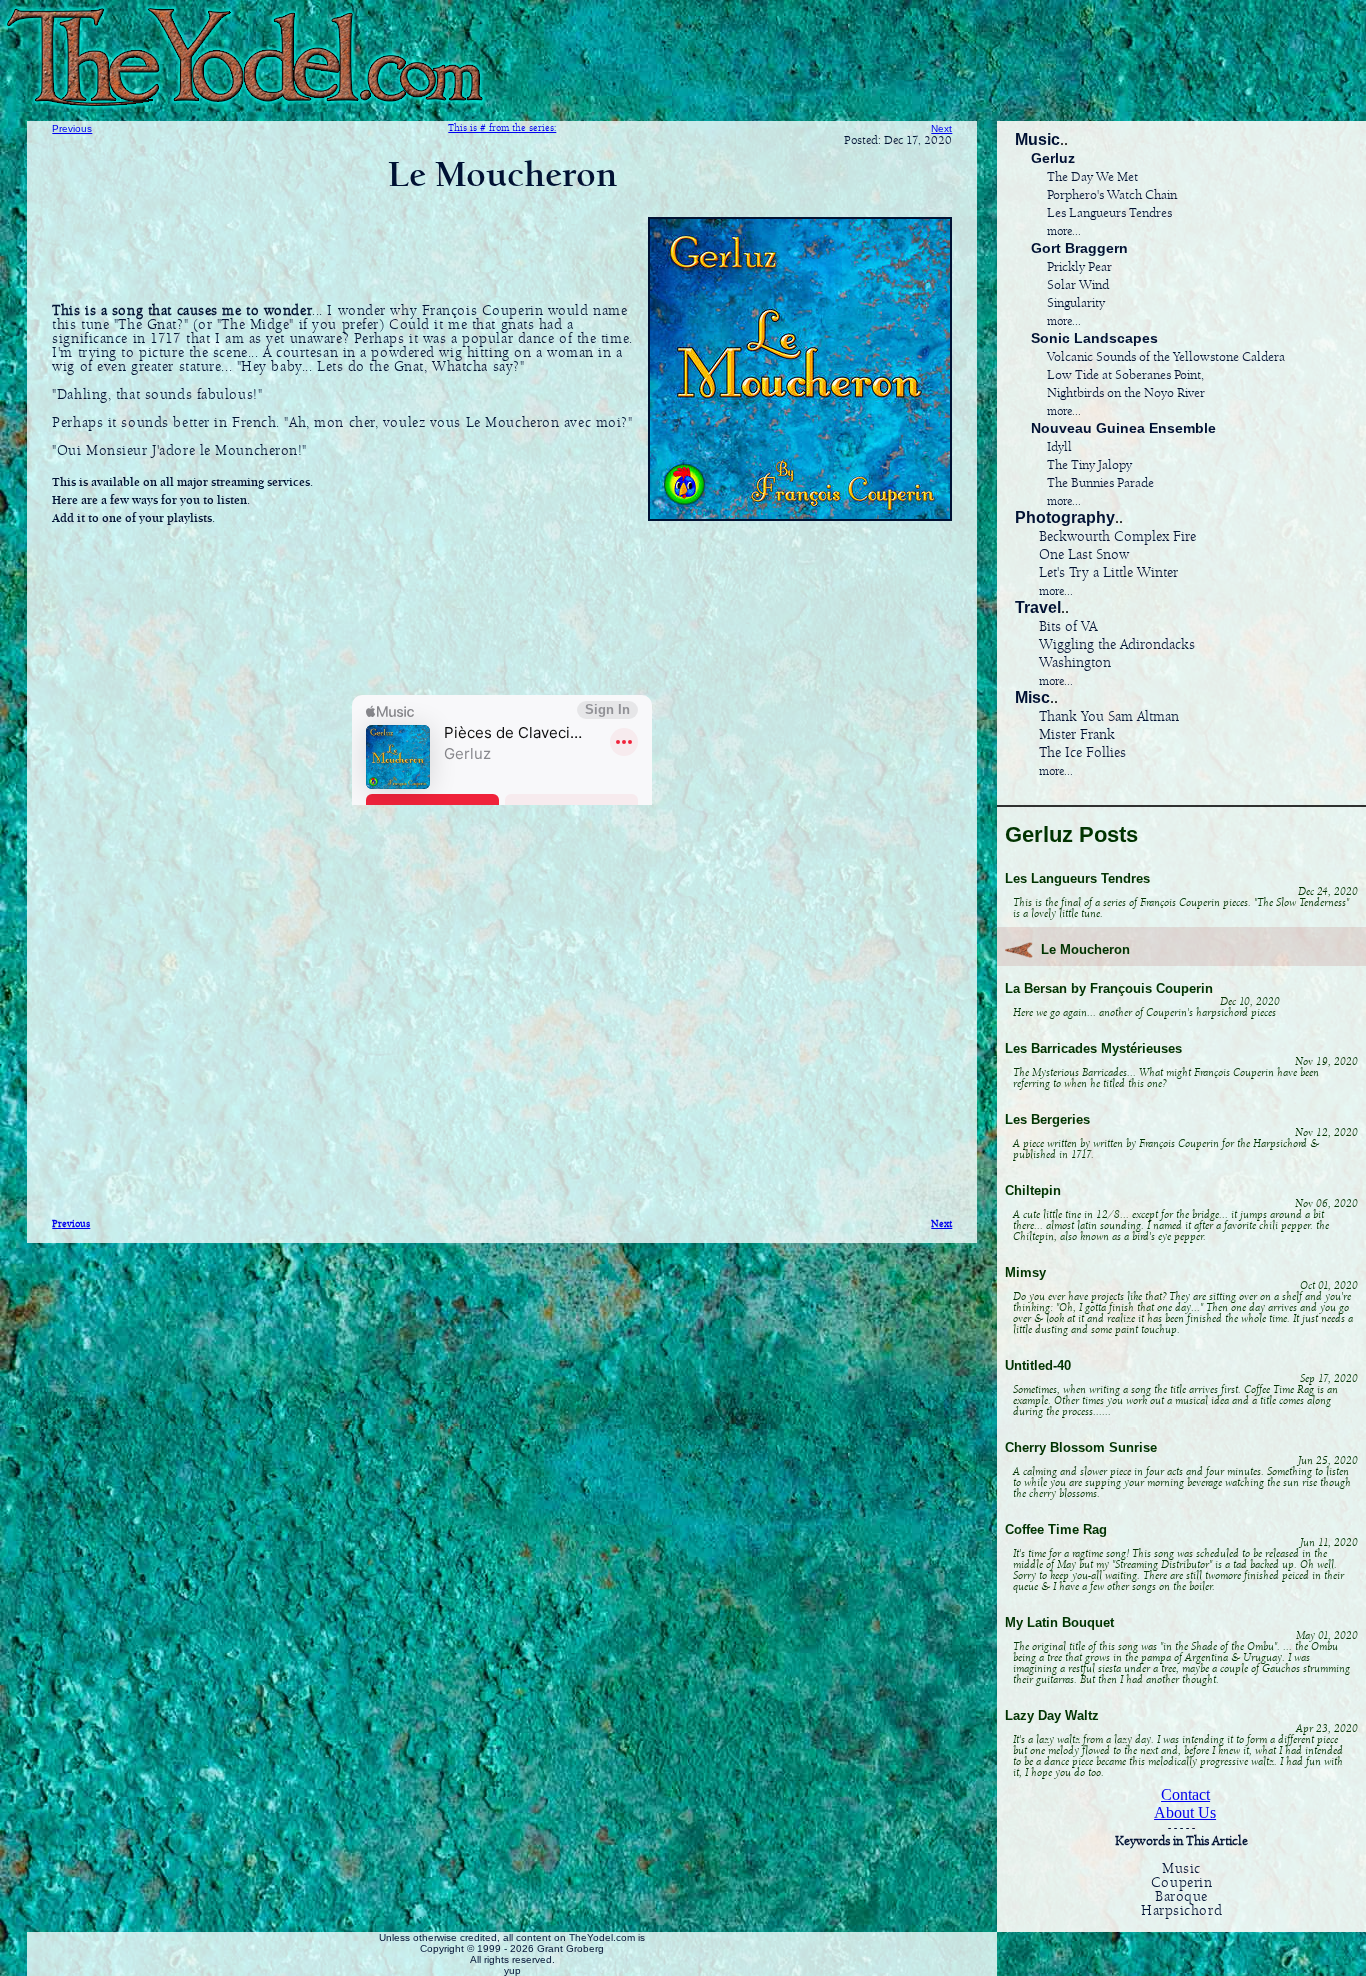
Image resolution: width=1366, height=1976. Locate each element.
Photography (1065, 517)
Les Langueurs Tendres (1109, 213)
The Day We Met (1092, 177)
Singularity (1076, 303)
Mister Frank (1077, 735)
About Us (1185, 1812)
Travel (1038, 607)
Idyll (1059, 447)
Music (1037, 139)
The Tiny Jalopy (1089, 465)
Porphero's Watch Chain (1112, 195)
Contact (1185, 1794)
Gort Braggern (1079, 248)
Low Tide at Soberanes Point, (1125, 375)
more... (1064, 231)
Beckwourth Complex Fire (1117, 537)
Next (941, 128)
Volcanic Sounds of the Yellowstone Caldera (1166, 357)
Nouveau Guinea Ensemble (1123, 428)
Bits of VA (1068, 627)
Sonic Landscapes (1094, 338)
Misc (1032, 697)
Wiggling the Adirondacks (1117, 645)
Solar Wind (1078, 285)
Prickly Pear (1079, 267)
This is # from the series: (502, 128)
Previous (72, 128)
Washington (1075, 663)
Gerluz (1053, 158)
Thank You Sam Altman (1109, 717)
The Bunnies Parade (1100, 483)
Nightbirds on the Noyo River (1126, 393)
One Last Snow (1084, 555)
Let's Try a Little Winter (1108, 573)
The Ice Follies (1082, 753)
